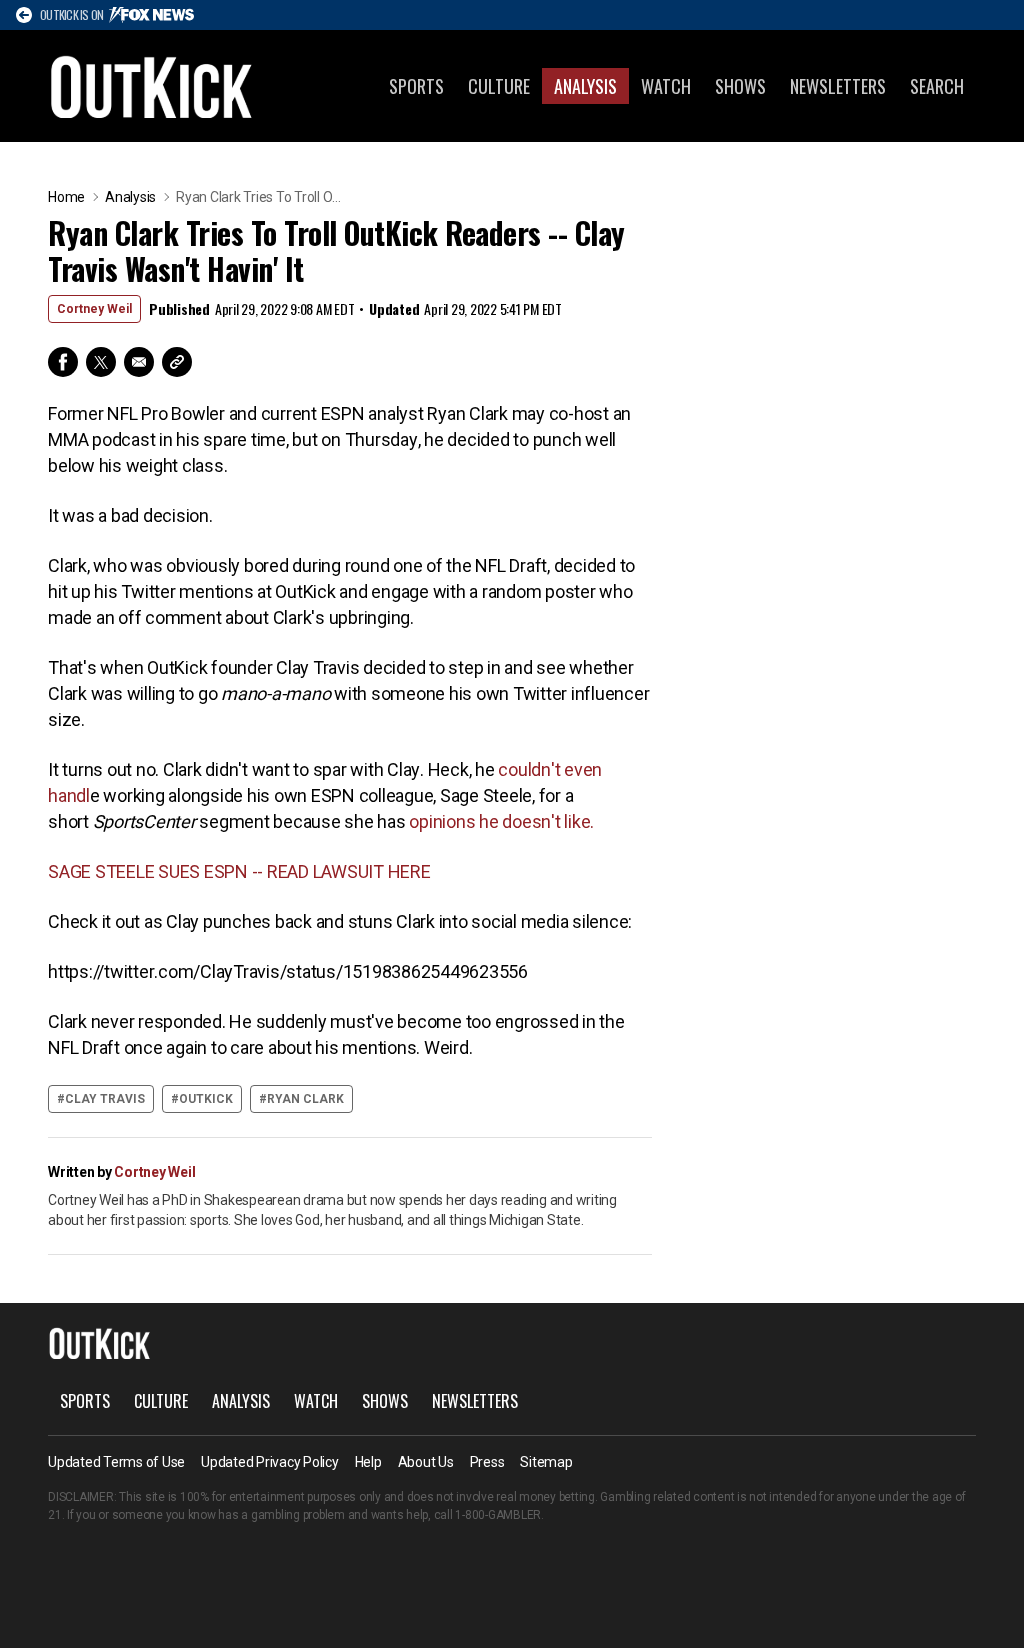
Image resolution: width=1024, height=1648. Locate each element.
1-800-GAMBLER (498, 1515)
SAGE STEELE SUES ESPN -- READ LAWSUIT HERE (239, 871)
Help (368, 1462)
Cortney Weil (94, 309)
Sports (416, 86)
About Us (426, 1462)
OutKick (152, 86)
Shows (740, 86)
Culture (499, 86)
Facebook (63, 362)
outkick (206, 1099)
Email (139, 362)
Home (66, 197)
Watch (666, 86)
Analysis (585, 86)
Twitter (101, 362)
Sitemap (546, 1462)
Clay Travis (105, 1099)
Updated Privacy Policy (270, 1462)
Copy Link (177, 362)
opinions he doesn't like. (501, 821)
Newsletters (838, 86)
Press (487, 1462)
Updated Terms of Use (116, 1462)
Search (937, 86)
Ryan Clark (305, 1099)
